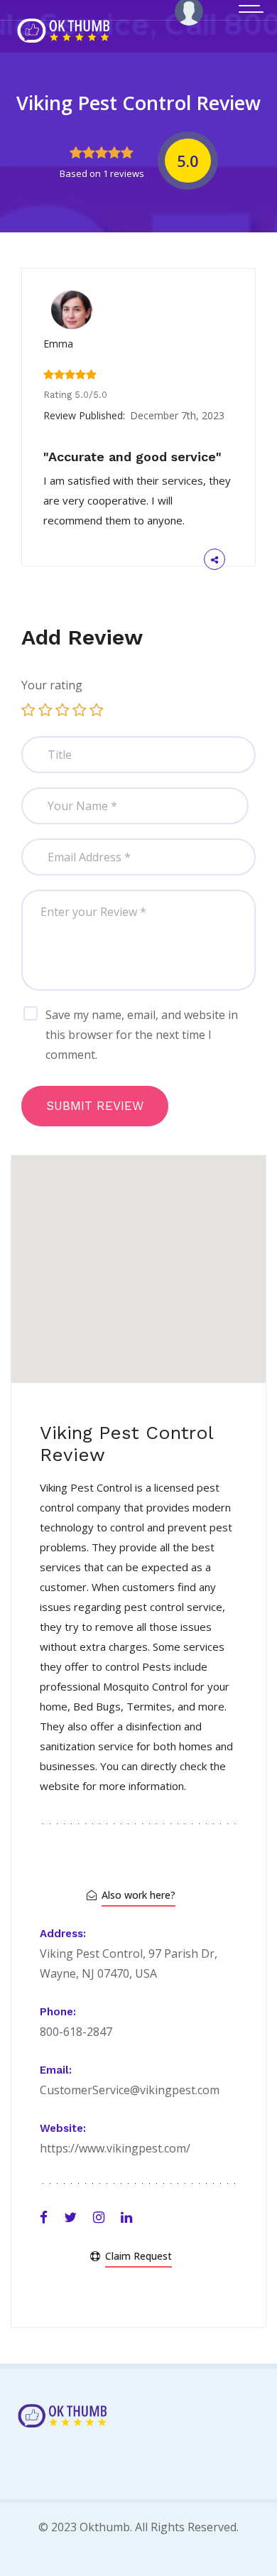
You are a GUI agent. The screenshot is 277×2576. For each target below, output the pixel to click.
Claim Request (138, 2256)
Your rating (52, 685)
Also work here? (138, 1895)
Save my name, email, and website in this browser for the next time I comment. (142, 1035)
